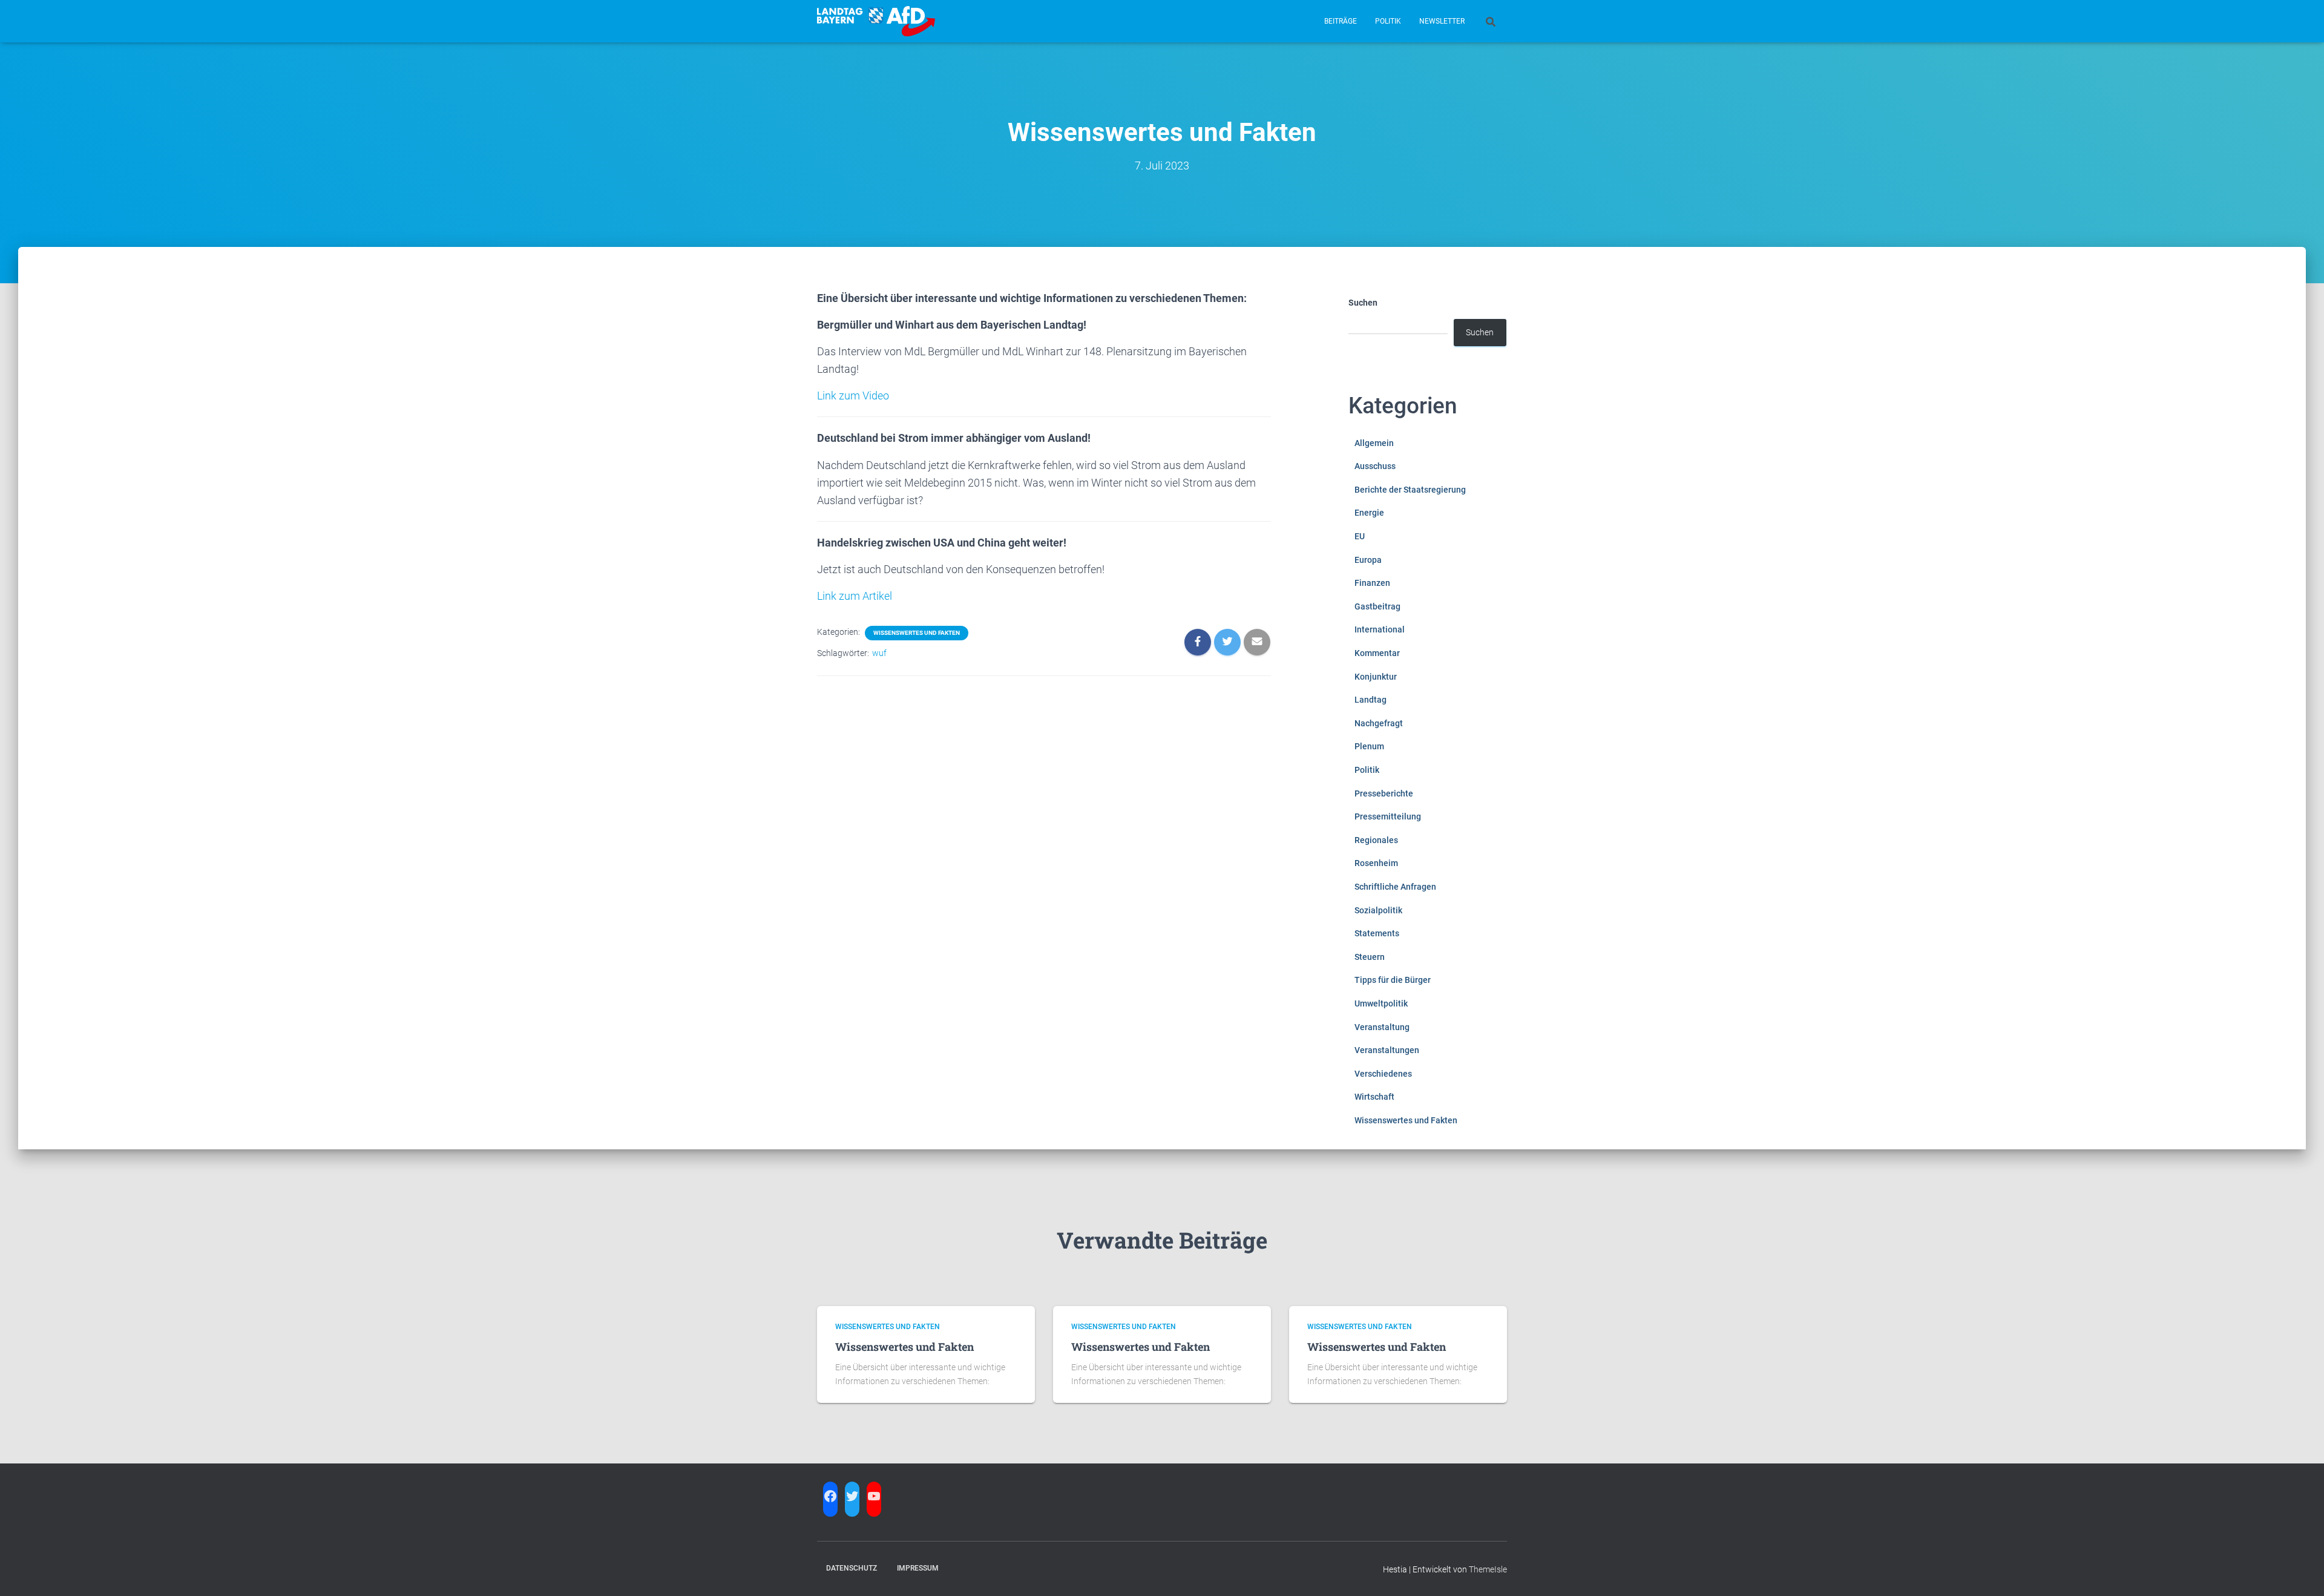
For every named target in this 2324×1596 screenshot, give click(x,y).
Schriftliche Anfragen (1395, 887)
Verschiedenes (1383, 1074)
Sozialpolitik (1378, 910)
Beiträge (1341, 21)
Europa (1368, 560)
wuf (879, 653)
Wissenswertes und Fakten (917, 633)
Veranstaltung (1382, 1027)
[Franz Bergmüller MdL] (876, 21)
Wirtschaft (1374, 1097)
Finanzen (1372, 583)
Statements (1377, 933)
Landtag (1370, 700)
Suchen (1363, 303)
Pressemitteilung (1388, 816)
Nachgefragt (1379, 723)
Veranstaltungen (1387, 1050)
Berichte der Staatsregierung (1410, 490)
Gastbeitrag (1377, 606)
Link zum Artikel (855, 596)
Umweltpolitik (1381, 1003)
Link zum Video (853, 396)
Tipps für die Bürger (1393, 980)
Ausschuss (1375, 466)
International (1380, 629)
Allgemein (1374, 443)
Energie (1369, 513)
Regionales (1376, 840)
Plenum (1369, 746)
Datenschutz (852, 1568)
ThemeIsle (1488, 1569)
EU (1360, 536)
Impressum (918, 1568)
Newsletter (1442, 21)
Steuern (1370, 957)
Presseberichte (1384, 793)
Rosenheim (1376, 863)
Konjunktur (1376, 677)
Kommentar (1377, 653)
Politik (1388, 21)
